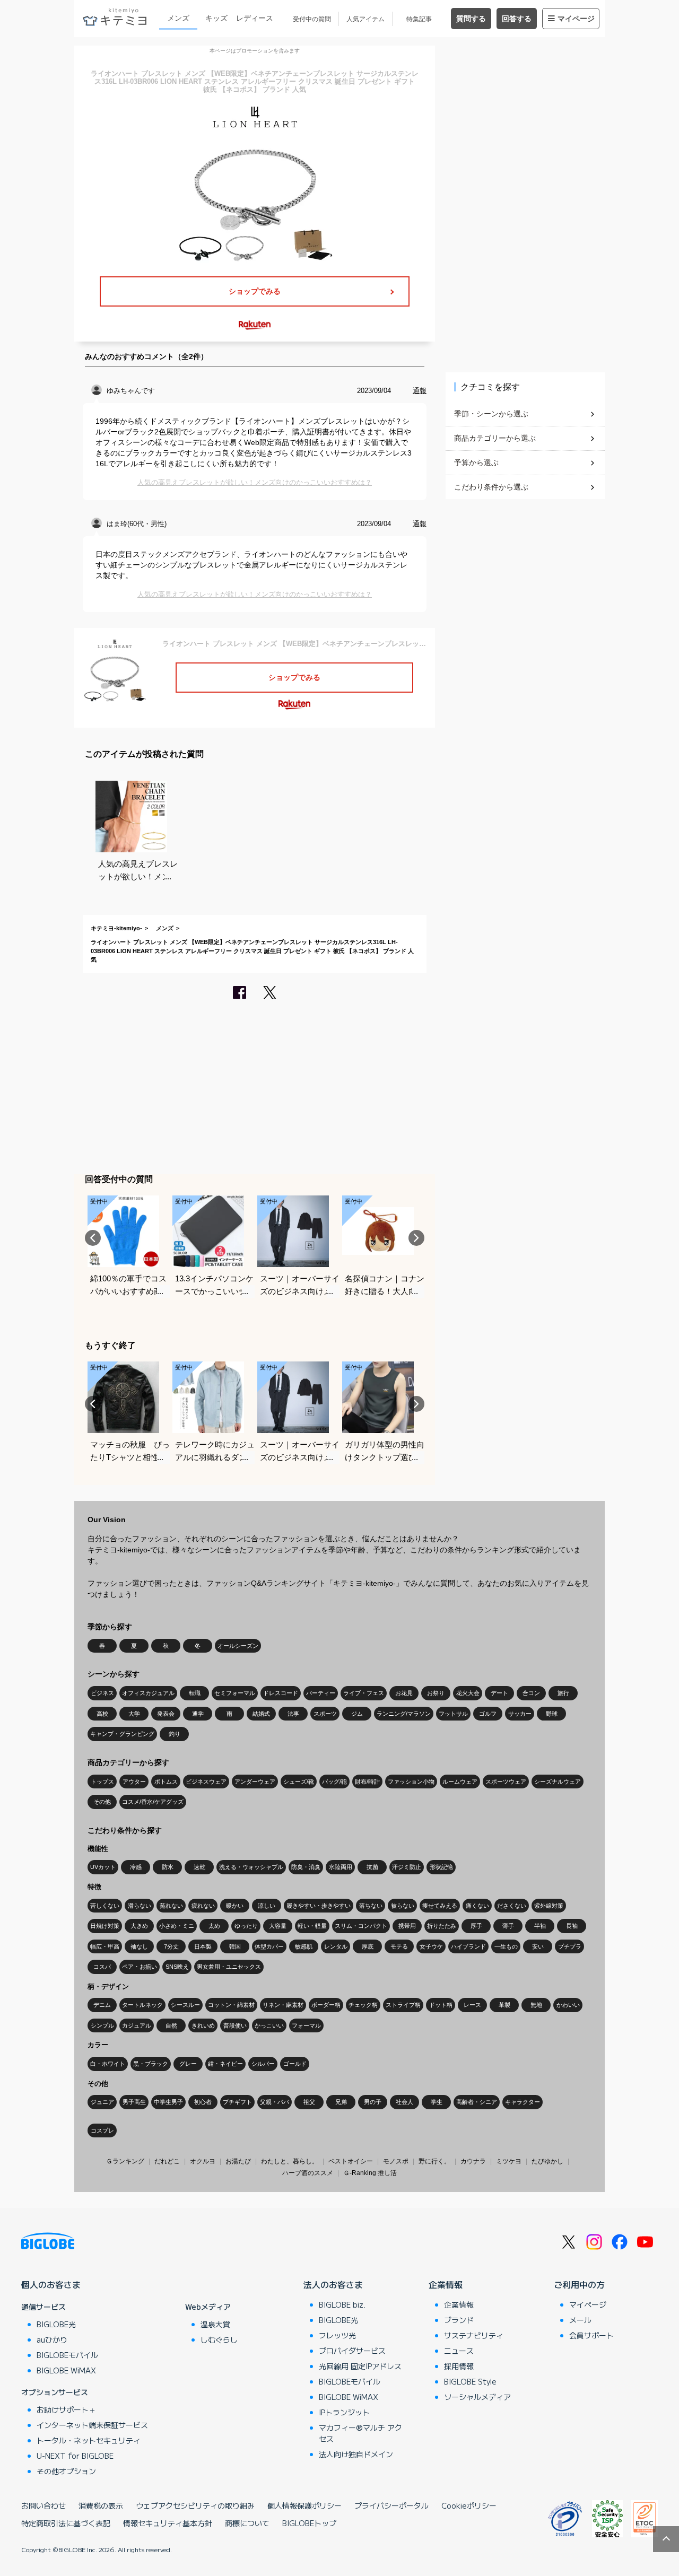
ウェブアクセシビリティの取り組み (195, 2505)
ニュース (459, 2351)
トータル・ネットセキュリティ (89, 2440)
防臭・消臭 (306, 1867)
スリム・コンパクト (361, 1926)
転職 (195, 1693)
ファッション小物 (411, 1782)
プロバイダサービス (352, 2351)
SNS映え (177, 1967)
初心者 (203, 2102)
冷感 (136, 1867)
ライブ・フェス (364, 1693)
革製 (504, 2005)
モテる (399, 1946)
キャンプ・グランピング (122, 1734)
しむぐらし (219, 2339)
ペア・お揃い (140, 1967)
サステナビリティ (474, 2335)
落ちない (371, 1906)
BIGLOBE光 (56, 2324)
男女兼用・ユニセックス (229, 1967)
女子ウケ (431, 1946)
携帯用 (407, 1926)
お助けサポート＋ (66, 2409)
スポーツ (325, 1714)
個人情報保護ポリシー (304, 2505)
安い (538, 1946)
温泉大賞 (215, 2324)
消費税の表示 (101, 2505)
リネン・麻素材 (283, 2005)
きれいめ (203, 2025)
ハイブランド (468, 1946)
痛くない (477, 1906)
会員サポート (591, 2335)
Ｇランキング (125, 2161)
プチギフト (237, 2102)
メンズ (178, 18)
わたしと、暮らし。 (290, 2161)
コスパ (102, 1967)
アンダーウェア (255, 1782)
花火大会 (468, 1693)
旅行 (563, 1693)
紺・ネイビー (225, 2064)
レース (472, 2005)
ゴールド (295, 2064)
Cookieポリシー (469, 2505)
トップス (102, 1782)
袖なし (139, 1946)
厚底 (368, 1946)
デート (499, 1693)
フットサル (453, 1714)
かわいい (568, 2005)
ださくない (512, 1906)
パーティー (321, 1693)
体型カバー (269, 1946)
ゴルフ (488, 1714)
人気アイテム (365, 19)
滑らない (140, 1906)
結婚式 (261, 1714)
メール (580, 2320)
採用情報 (459, 2366)
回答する (517, 19)
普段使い (235, 2025)
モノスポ (396, 2161)
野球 (552, 1714)
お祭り (436, 1693)
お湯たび (238, 2161)
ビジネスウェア (206, 1782)
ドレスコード (281, 1693)
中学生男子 (168, 2102)
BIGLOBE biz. (342, 2304)
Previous (93, 1238)
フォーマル (306, 2025)
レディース (255, 18)
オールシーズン (238, 1646)
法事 (293, 1714)
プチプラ (570, 1946)
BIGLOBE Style (470, 2381)
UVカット (103, 1867)
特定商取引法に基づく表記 (66, 2523)
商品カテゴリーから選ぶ (495, 438)
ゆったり (246, 1926)
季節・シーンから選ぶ (491, 414)
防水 (168, 1867)
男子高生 (134, 2102)
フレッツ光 (337, 2335)
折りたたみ (442, 1926)
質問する (471, 19)
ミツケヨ (509, 2161)
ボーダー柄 (326, 2005)
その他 (102, 1802)
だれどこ (167, 2161)
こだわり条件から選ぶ (491, 487)
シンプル (102, 2025)
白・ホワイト (108, 2064)
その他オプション (66, 2471)
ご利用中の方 (579, 2284)
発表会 (166, 1714)
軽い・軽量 (312, 1926)
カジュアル (137, 2025)
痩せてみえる (440, 1906)
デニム (102, 2005)
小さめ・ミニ (177, 1926)
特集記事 (419, 19)
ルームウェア (460, 1782)
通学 (198, 1714)
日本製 (203, 1946)
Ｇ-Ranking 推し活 (370, 2173)
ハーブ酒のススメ (308, 2173)
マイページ (576, 19)
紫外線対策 (549, 1906)
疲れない (203, 1906)
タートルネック (142, 2005)
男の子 (373, 2102)
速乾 (199, 1867)
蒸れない (171, 1906)
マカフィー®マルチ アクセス (360, 2433)
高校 (102, 1714)
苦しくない (105, 1906)
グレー (188, 2064)
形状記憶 (441, 1867)
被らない (403, 1906)
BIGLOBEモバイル (67, 2355)
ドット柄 (441, 2005)
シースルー (185, 2005)
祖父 (309, 2102)
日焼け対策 (105, 1926)
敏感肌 (304, 1946)
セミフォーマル (235, 1693)
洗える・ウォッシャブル (251, 1867)
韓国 (235, 1946)
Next (416, 1238)
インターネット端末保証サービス (92, 2425)
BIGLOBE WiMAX (66, 2370)
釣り (175, 1734)
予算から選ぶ (476, 462)
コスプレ (102, 2130)
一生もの (506, 1946)
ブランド (459, 2320)
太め (214, 1926)
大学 (134, 1714)
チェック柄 (363, 2005)
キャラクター (523, 2102)
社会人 (404, 2102)
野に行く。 (434, 2161)
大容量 (278, 1926)
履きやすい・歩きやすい (319, 1906)
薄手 (508, 1926)
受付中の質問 (312, 19)
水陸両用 (341, 1867)
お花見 (404, 1693)
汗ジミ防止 (407, 1867)
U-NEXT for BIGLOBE (75, 2456)
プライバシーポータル (391, 2505)
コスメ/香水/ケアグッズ (153, 1802)
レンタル (336, 1946)
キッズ (216, 18)
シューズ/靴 (299, 1782)
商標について (247, 2523)
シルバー (263, 2064)
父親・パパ (275, 2102)
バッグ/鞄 (334, 1782)
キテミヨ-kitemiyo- (116, 928)
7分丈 (171, 1946)
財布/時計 (367, 1782)
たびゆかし (547, 2161)
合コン (531, 1693)
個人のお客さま (51, 2284)
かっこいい (269, 2025)
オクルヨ (203, 2161)
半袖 (540, 1926)
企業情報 (446, 2284)
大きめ (139, 1926)
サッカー (520, 1714)
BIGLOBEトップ (309, 2523)
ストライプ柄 (403, 2005)
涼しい (267, 1906)
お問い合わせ (43, 2505)
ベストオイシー (351, 2161)
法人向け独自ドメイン (356, 2454)
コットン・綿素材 (231, 2005)
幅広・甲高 (105, 1946)
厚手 (476, 1926)
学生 (437, 2102)
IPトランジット (344, 2412)
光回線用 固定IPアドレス (360, 2366)
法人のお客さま (333, 2284)
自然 (171, 2025)
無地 (536, 2005)
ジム (357, 1714)
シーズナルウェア (558, 1782)
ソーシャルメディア (477, 2397)
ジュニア (102, 2102)
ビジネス (102, 1693)
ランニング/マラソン (404, 1714)
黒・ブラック (151, 2064)
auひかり (52, 2339)
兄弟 (341, 2102)
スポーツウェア (506, 1782)
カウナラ (473, 2161)
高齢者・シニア (477, 2102)
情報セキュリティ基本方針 (168, 2523)
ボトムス (166, 1782)
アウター (134, 1782)
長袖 (572, 1926)
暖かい (235, 1906)
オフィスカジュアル (148, 1693)
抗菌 (372, 1867)
